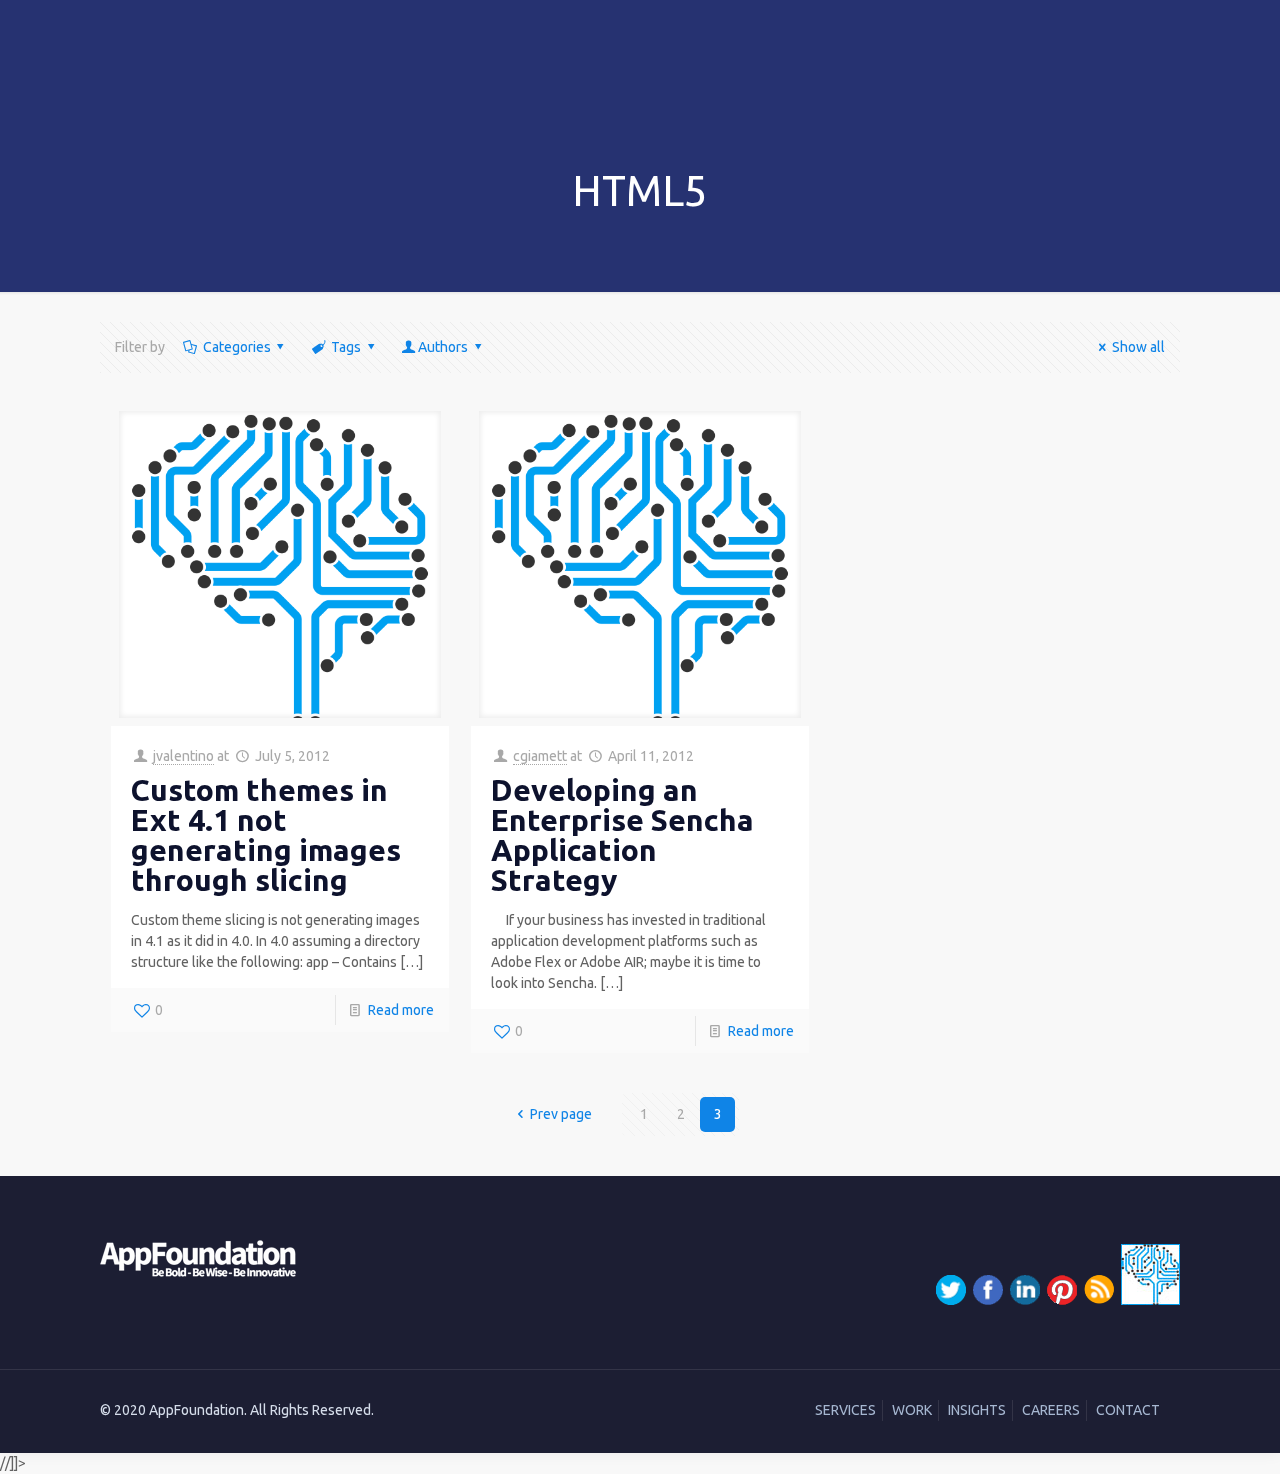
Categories (237, 347)
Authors (443, 347)
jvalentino (183, 756)
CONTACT (1128, 1410)
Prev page (561, 1114)
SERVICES (845, 1410)
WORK (912, 1410)
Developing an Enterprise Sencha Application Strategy (622, 835)
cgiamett (540, 756)
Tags (346, 347)
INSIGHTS (977, 1410)
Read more (401, 1010)
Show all (1138, 347)
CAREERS (1051, 1410)
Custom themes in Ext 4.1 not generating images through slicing (266, 835)
